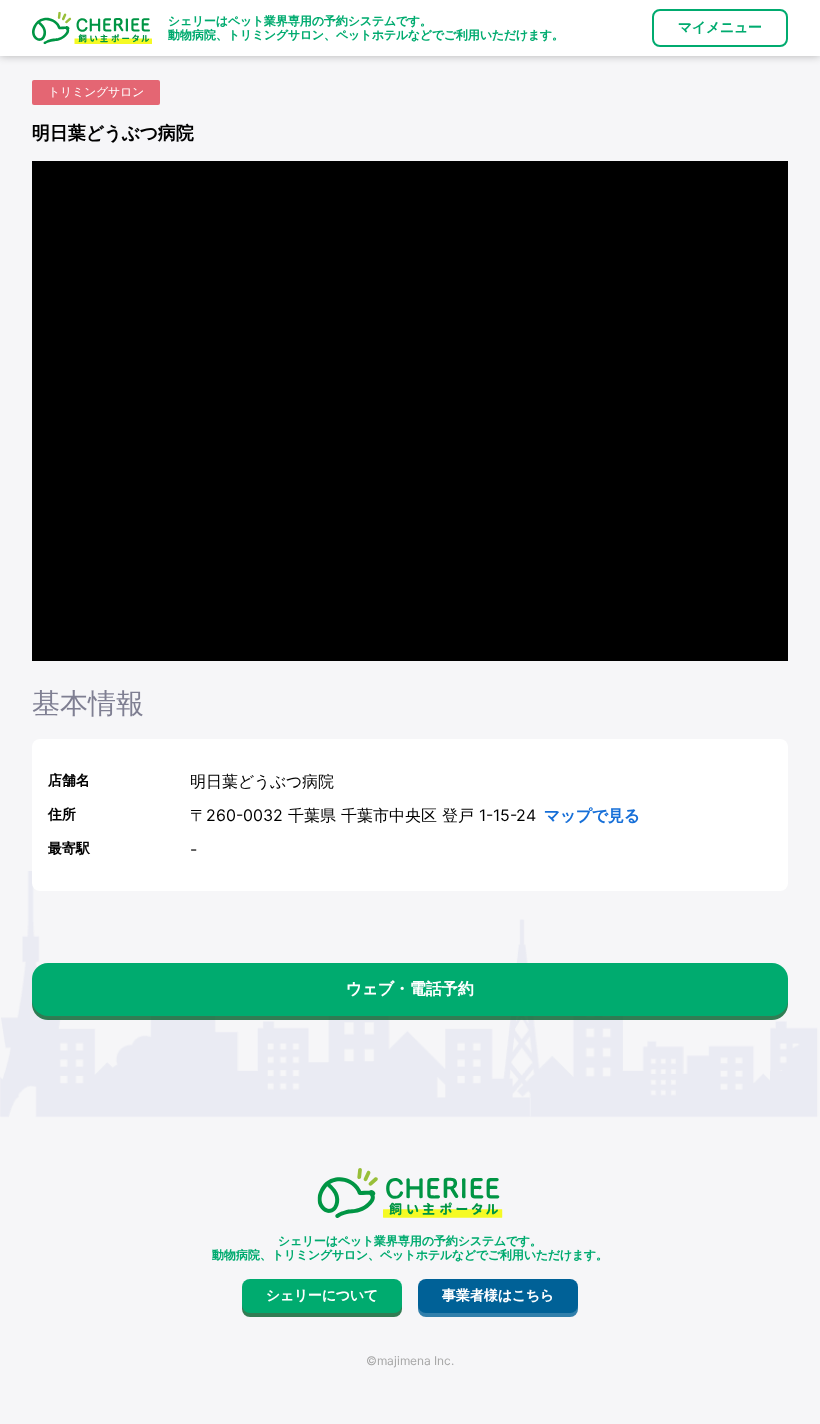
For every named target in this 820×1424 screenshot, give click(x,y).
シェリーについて (322, 1295)
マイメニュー (720, 27)
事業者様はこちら (498, 1295)
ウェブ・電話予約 (410, 988)
